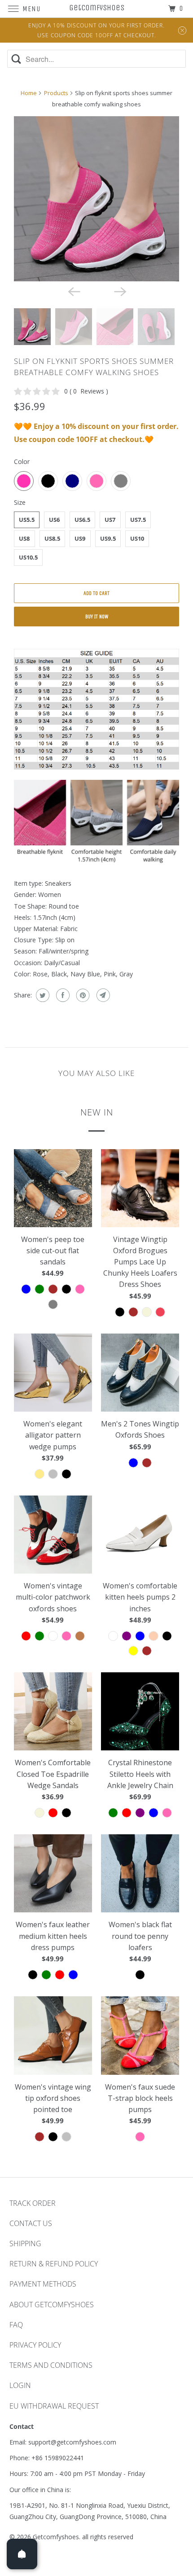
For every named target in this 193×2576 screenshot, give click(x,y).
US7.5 (138, 520)
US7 (110, 520)
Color (22, 461)
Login (20, 2385)
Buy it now (97, 617)
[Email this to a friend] (102, 995)
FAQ (16, 2325)
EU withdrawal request (54, 2406)
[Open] (22, 2554)
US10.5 (28, 557)
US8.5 (52, 538)
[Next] (120, 291)
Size (20, 502)
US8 (24, 538)
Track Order (33, 2203)
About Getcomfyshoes (52, 2305)
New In (97, 1112)
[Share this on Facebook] (62, 995)
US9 (80, 538)
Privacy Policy (35, 2345)
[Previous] (73, 291)
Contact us (31, 2223)
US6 (54, 520)
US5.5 (27, 520)
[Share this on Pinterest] (82, 995)
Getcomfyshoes (56, 2537)
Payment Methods (43, 2284)
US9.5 (108, 538)
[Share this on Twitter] (42, 995)
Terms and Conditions (51, 2365)
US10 (137, 538)
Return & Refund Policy (54, 2264)
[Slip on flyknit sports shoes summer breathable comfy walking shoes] (96, 199)
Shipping (25, 2244)
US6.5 (82, 520)
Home (29, 93)
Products (56, 93)
